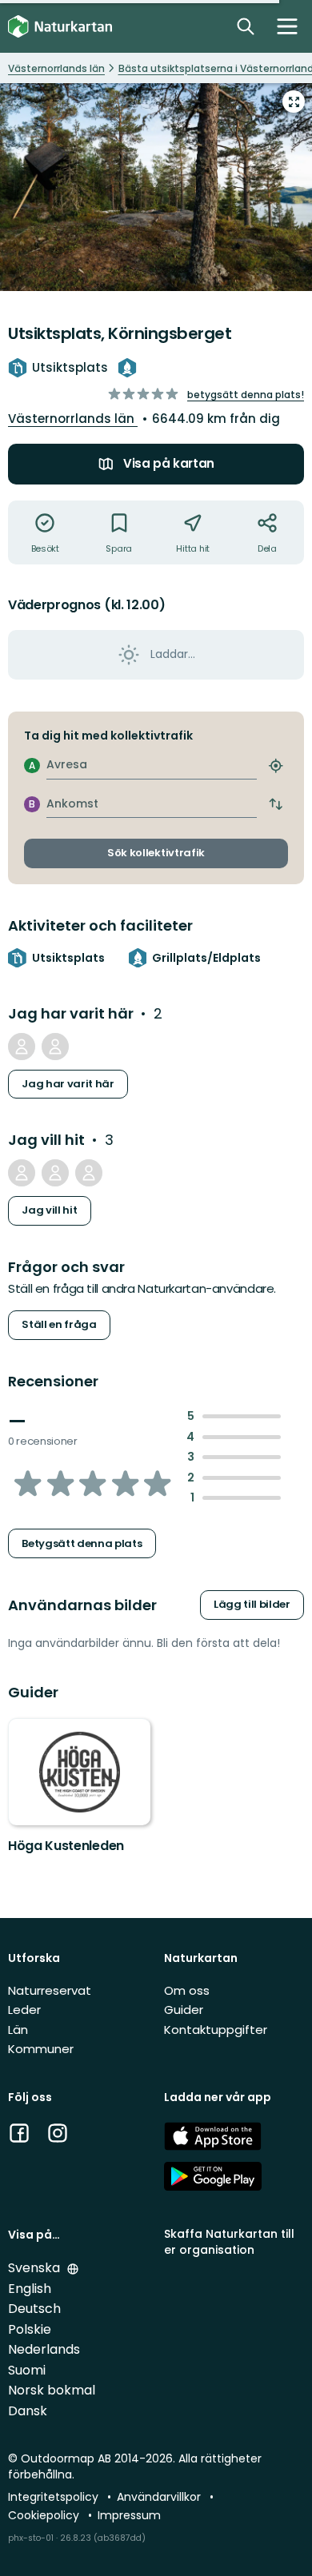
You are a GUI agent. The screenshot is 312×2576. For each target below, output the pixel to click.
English (30, 2289)
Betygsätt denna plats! (246, 395)
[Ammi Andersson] (55, 1047)
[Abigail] (89, 1173)
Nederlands (44, 2349)
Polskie (30, 2329)
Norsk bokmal (52, 2390)
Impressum (129, 2515)
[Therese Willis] (22, 1047)
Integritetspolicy (55, 2497)
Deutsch (34, 2309)
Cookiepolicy (45, 2515)
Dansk (28, 2411)
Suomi (27, 2370)
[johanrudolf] (22, 1173)
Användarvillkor (160, 2497)
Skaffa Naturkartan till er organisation (229, 2241)
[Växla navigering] (287, 26)
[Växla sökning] (246, 26)
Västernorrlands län (73, 419)
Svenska (36, 2268)
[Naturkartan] (60, 27)
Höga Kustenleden (66, 1846)
